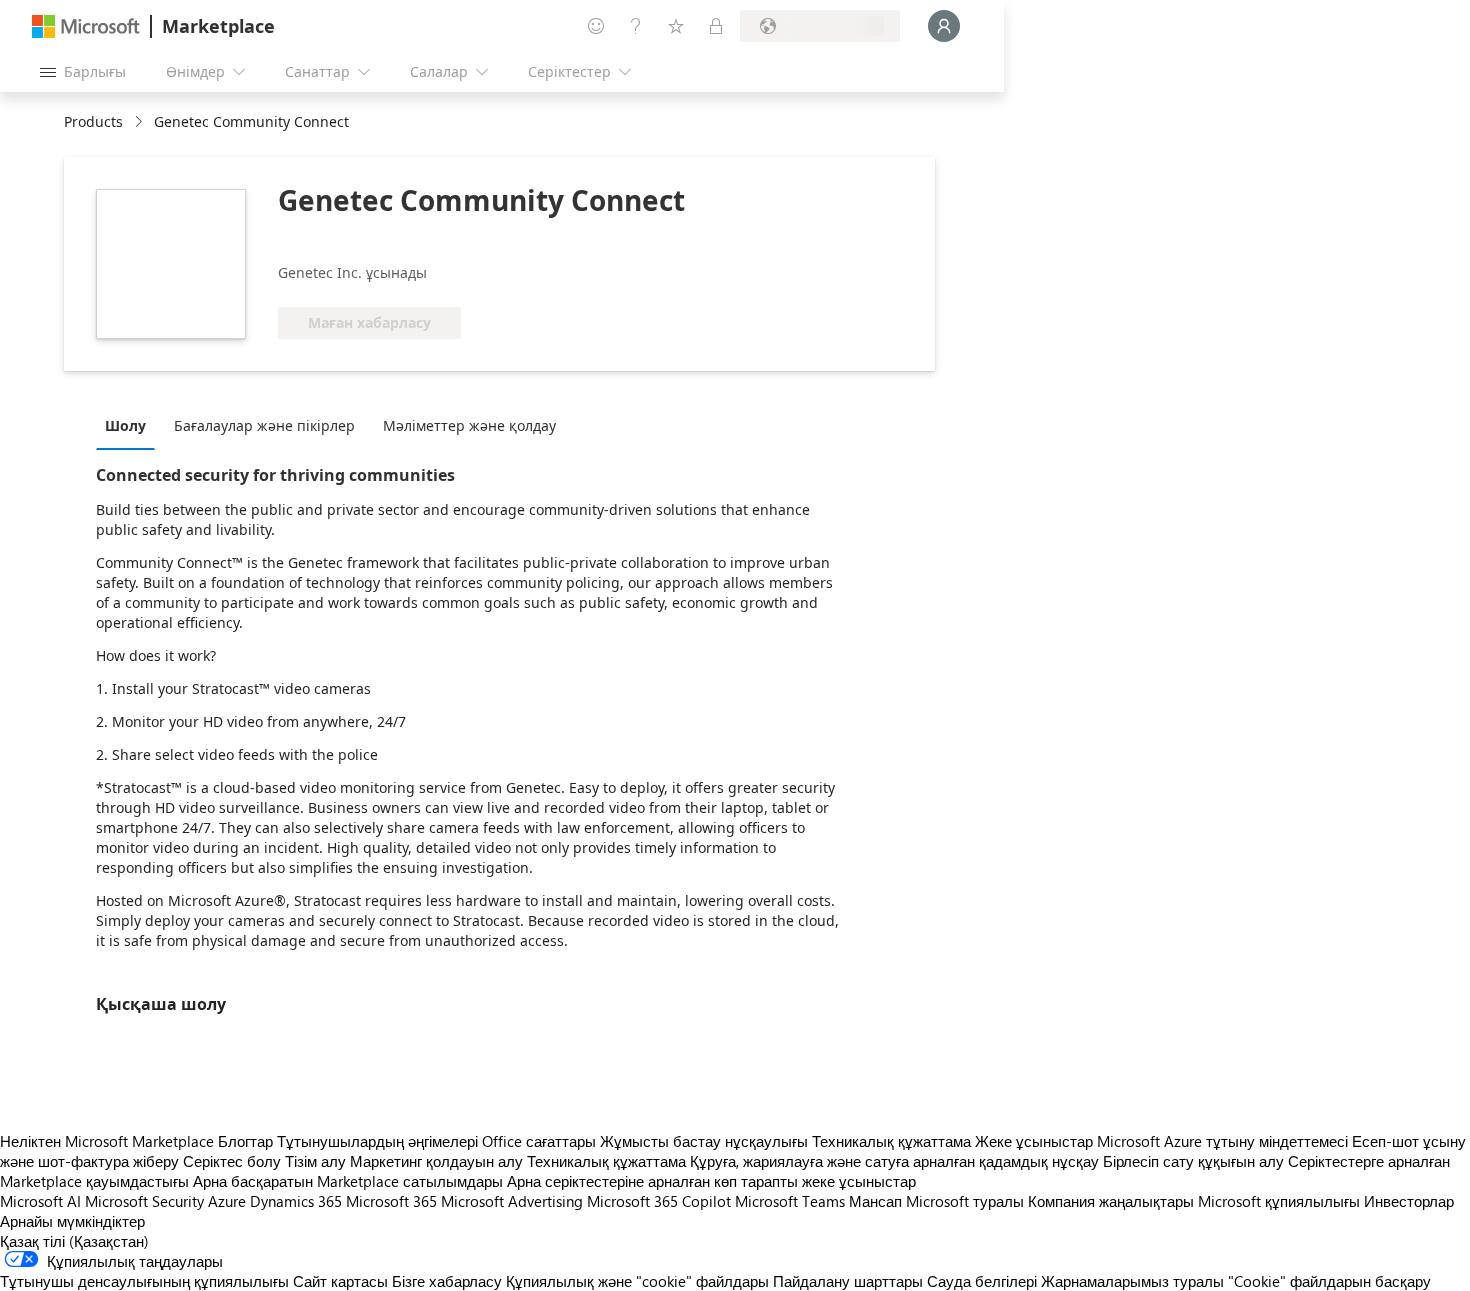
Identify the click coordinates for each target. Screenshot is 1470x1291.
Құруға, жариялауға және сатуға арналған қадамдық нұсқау (894, 1161)
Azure (227, 1201)
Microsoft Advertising (512, 1201)
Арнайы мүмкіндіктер (72, 1221)
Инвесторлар (1409, 1201)
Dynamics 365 (296, 1201)
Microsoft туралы (965, 1201)
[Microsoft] (86, 26)
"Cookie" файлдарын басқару (1329, 1281)
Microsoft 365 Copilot (659, 1201)
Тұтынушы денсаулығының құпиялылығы (144, 1281)
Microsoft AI (40, 1201)
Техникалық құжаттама (891, 1141)
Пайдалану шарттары (848, 1281)
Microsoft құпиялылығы (1279, 1201)
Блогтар (245, 1141)
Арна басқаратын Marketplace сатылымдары (348, 1181)
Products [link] (93, 121)
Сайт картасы (340, 1281)
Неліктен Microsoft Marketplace (107, 1141)
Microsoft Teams (790, 1201)
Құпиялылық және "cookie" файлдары (637, 1281)
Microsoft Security (144, 1201)
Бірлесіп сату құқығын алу (1193, 1161)
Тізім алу (315, 1161)
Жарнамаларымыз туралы (1132, 1281)
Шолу (125, 425)
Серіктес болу (232, 1161)
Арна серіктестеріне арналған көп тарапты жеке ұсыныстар (711, 1181)
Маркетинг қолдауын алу (436, 1161)
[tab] (130, 425)
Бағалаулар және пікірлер (264, 425)
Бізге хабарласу (447, 1281)
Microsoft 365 (391, 1201)
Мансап (875, 1201)
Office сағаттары (539, 1141)
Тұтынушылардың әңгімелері (377, 1141)
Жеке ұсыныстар (1034, 1141)
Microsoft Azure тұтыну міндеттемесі (1224, 1141)
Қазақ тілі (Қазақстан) (74, 1241)
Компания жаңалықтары (1111, 1201)
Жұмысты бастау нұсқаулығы (704, 1141)
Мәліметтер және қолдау (469, 425)
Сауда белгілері (982, 1281)
